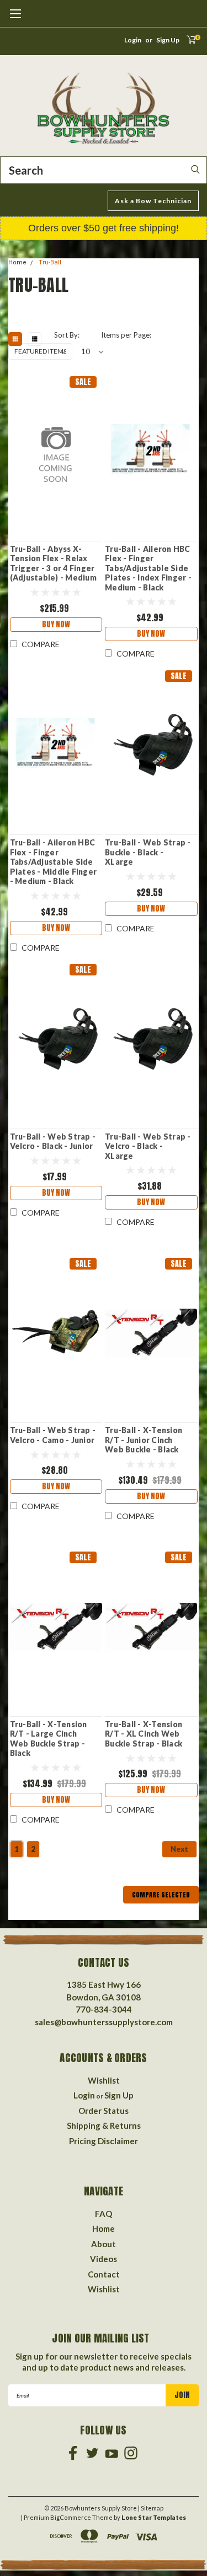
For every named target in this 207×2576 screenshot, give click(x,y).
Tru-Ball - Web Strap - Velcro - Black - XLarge (148, 1146)
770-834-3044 (104, 2009)
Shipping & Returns (104, 2125)
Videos (104, 2259)
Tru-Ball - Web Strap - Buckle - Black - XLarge (148, 852)
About (104, 2244)
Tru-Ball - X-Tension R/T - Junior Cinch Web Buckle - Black (144, 1440)
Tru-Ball (50, 262)
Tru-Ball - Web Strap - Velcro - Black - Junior (53, 1141)
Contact (104, 2274)
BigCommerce (71, 2517)
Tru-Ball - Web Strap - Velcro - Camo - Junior (53, 1435)
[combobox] (104, 170)
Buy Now (56, 624)
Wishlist (104, 2080)
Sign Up (168, 40)
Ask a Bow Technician (153, 201)
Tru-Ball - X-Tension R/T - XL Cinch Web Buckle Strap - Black (144, 1734)
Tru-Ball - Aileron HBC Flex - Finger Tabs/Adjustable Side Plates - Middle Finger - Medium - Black (54, 862)
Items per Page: (126, 335)
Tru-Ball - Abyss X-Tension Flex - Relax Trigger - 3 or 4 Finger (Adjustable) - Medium (53, 563)
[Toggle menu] (15, 19)
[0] (187, 43)
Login (133, 40)
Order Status (104, 2111)
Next (179, 1849)
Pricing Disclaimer (104, 2141)
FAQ (104, 2214)
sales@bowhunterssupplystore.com (104, 2022)
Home (17, 262)
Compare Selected (161, 1895)
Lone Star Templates (154, 2517)
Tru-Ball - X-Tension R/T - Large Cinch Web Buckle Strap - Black (49, 1739)
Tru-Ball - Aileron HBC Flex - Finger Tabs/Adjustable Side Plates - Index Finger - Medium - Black (148, 568)
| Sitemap (151, 2508)
